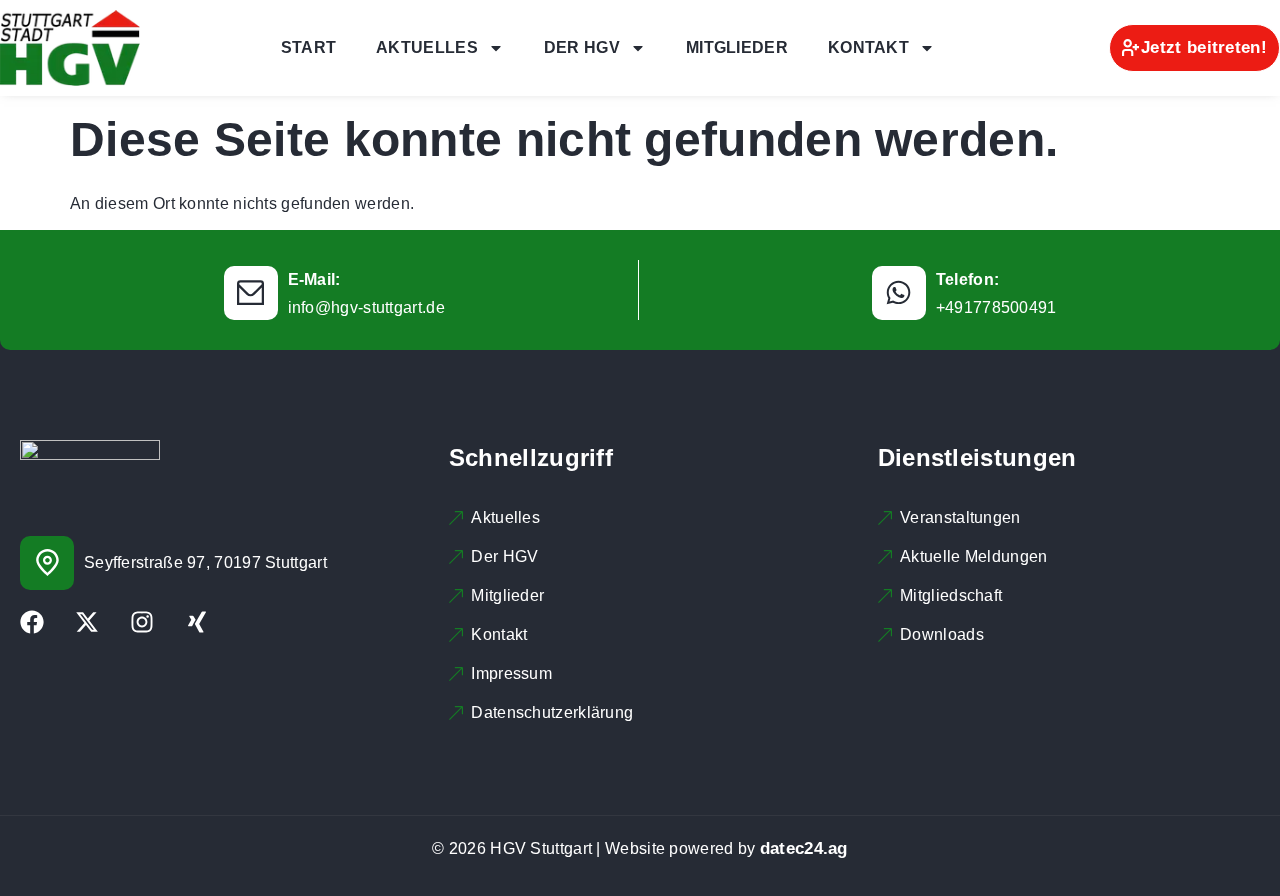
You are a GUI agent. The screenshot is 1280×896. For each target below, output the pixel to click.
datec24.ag (804, 848)
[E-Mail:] (251, 293)
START (309, 47)
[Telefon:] (899, 293)
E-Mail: (314, 279)
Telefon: (967, 279)
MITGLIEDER (737, 47)
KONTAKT (868, 47)
